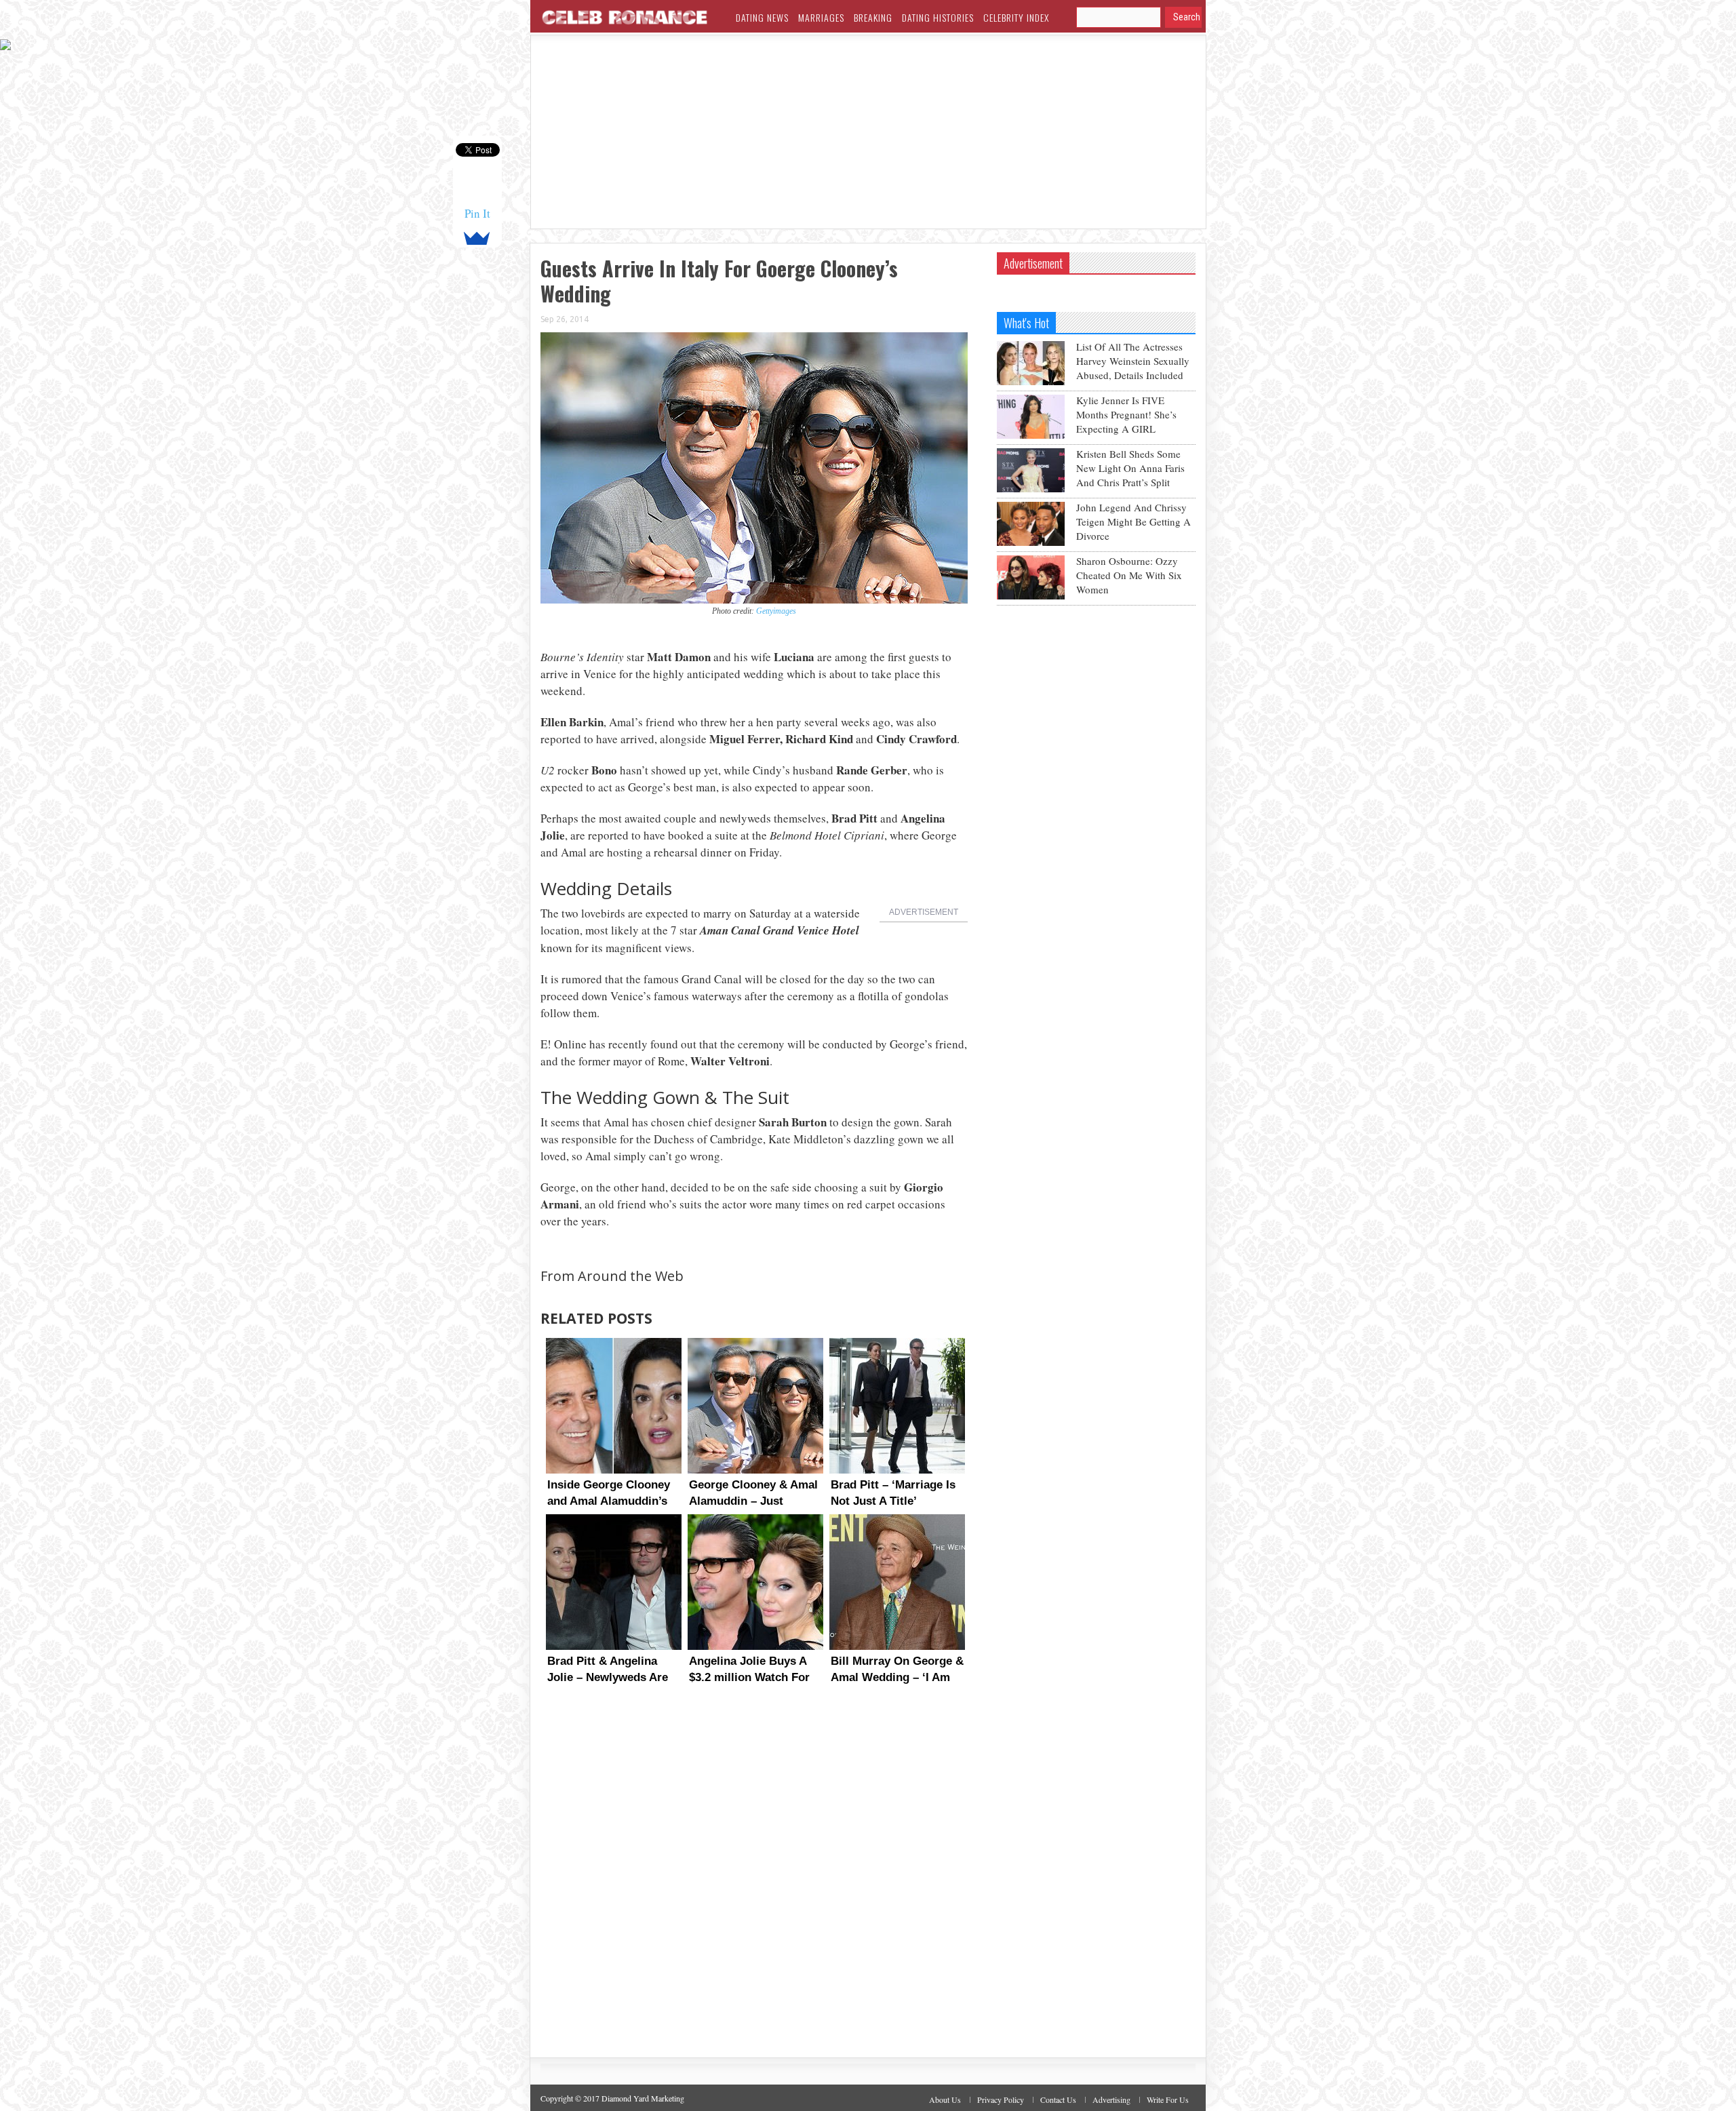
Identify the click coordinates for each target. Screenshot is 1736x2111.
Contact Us (1058, 2099)
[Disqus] (754, 1884)
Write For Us (1168, 2099)
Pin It (477, 213)
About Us (945, 2099)
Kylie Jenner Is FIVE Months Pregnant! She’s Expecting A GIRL (1126, 414)
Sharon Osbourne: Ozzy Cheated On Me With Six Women (1129, 575)
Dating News (762, 17)
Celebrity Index (1016, 17)
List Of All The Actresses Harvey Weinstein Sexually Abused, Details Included (1133, 361)
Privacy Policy (1001, 2099)
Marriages (821, 17)
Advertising (1111, 2099)
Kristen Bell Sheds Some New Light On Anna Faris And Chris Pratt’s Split (1130, 468)
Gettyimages (776, 611)
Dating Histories (938, 17)
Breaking (873, 17)
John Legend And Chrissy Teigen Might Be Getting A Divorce (1133, 521)
